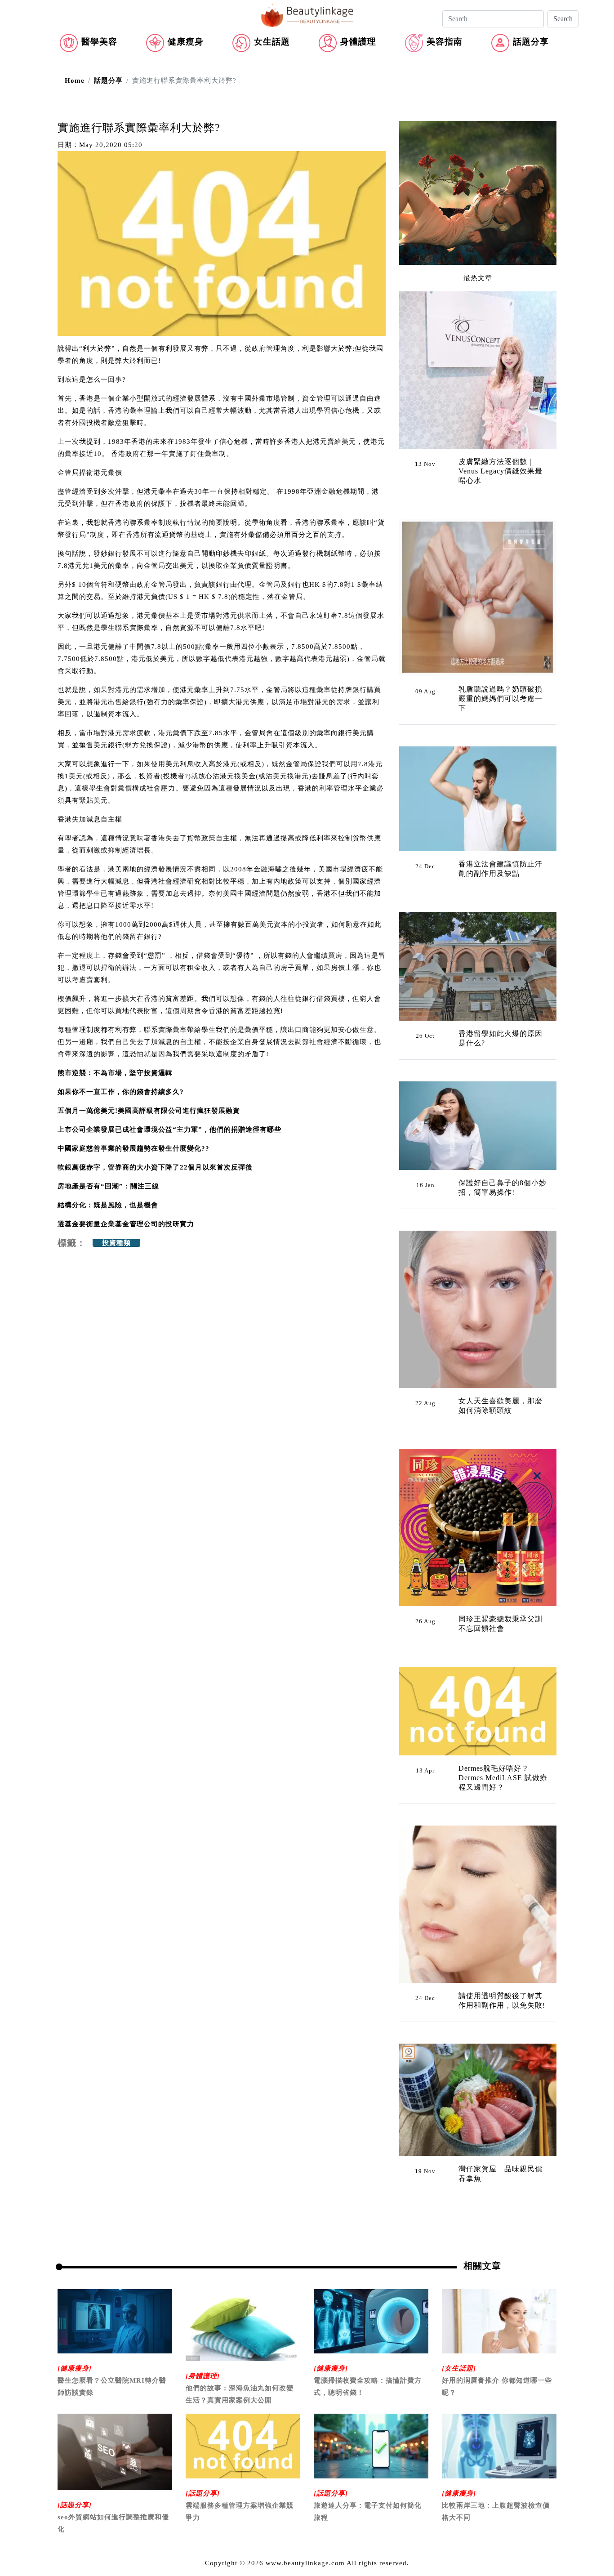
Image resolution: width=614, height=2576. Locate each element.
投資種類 (116, 1243)
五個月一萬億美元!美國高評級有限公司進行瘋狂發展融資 (149, 1111)
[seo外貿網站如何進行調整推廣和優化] (115, 2451)
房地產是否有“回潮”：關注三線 (108, 1186)
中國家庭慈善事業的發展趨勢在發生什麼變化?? (133, 1148)
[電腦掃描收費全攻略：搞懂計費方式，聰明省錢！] (371, 2321)
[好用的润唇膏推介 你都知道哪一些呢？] (499, 2321)
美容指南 (445, 42)
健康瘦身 (186, 42)
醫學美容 (99, 42)
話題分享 (531, 42)
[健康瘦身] (75, 2368)
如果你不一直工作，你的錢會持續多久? (121, 1092)
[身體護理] (203, 2376)
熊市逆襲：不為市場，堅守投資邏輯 (115, 1073)
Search (563, 19)
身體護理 (358, 42)
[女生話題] (459, 2368)
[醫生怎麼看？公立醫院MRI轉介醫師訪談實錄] (115, 2321)
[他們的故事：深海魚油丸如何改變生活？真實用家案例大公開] (243, 2324)
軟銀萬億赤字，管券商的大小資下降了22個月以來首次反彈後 (155, 1167)
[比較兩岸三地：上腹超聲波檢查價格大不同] (499, 2445)
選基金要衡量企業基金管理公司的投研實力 (126, 1224)
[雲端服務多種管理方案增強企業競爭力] (243, 2445)
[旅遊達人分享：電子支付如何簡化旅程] (371, 2445)
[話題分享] (75, 2505)
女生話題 (272, 42)
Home (75, 80)
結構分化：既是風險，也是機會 (108, 1205)
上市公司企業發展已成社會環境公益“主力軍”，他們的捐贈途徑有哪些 (169, 1130)
